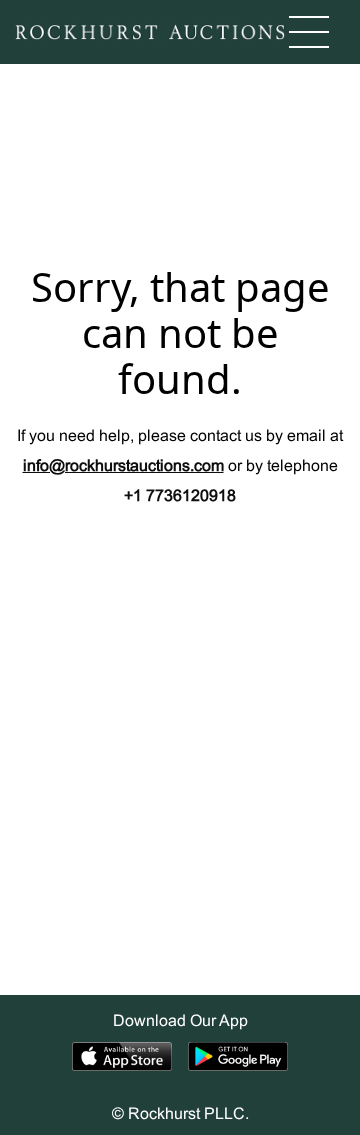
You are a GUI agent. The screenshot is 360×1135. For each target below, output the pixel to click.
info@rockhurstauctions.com (123, 466)
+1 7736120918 (180, 496)
